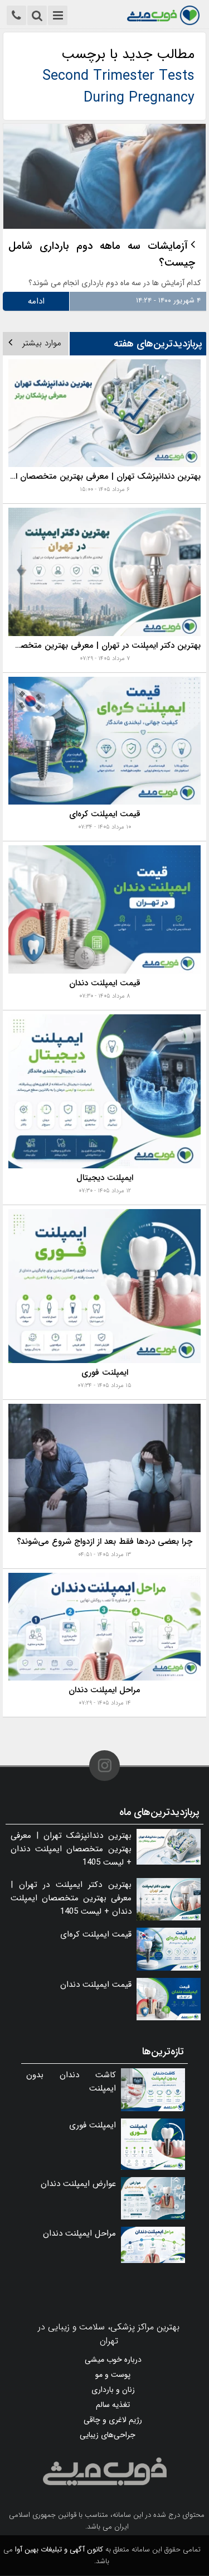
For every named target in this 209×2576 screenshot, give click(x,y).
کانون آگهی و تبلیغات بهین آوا (59, 2549)
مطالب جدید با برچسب (118, 76)
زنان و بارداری (113, 2390)
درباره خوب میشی (113, 2360)
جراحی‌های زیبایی (108, 2435)
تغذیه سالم (113, 2405)
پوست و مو (113, 2375)
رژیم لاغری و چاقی (113, 2420)
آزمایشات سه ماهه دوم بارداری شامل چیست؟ (102, 254)
